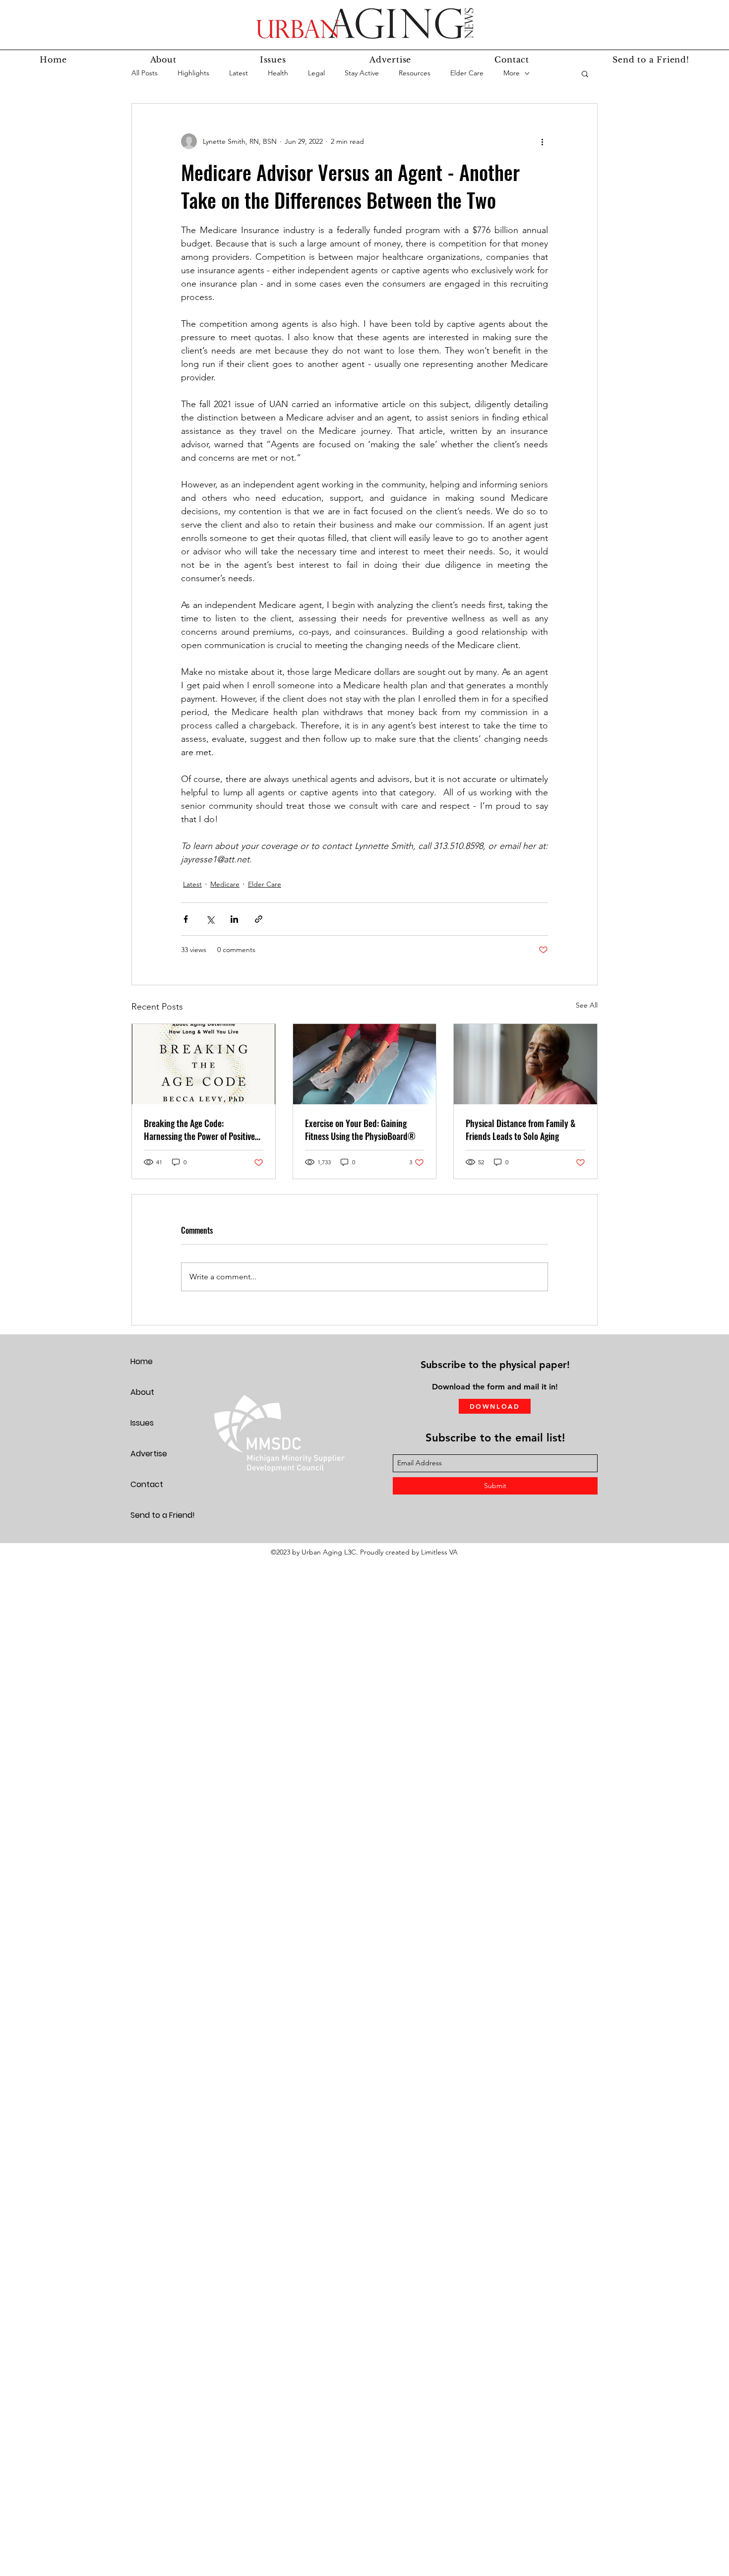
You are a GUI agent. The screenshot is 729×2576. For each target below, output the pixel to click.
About (142, 1392)
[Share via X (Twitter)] (210, 919)
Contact (147, 1484)
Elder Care (467, 73)
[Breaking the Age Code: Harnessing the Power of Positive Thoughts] (204, 1064)
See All (587, 1005)
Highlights (193, 73)
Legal (316, 73)
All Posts (145, 73)
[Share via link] (259, 919)
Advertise (149, 1454)
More (512, 73)
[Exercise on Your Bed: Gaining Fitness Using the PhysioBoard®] (365, 1064)
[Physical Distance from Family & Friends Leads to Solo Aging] (525, 1064)
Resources (415, 73)
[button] (585, 73)
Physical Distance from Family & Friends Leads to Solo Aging (521, 1130)
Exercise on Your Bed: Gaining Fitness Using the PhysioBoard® (360, 1130)
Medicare (225, 884)
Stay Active (362, 73)
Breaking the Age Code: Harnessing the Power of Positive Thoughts (199, 1130)
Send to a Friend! (163, 1515)
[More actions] (542, 141)
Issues (142, 1423)
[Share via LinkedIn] (234, 919)
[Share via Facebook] (186, 919)
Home (142, 1361)
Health (278, 73)
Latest (239, 73)
